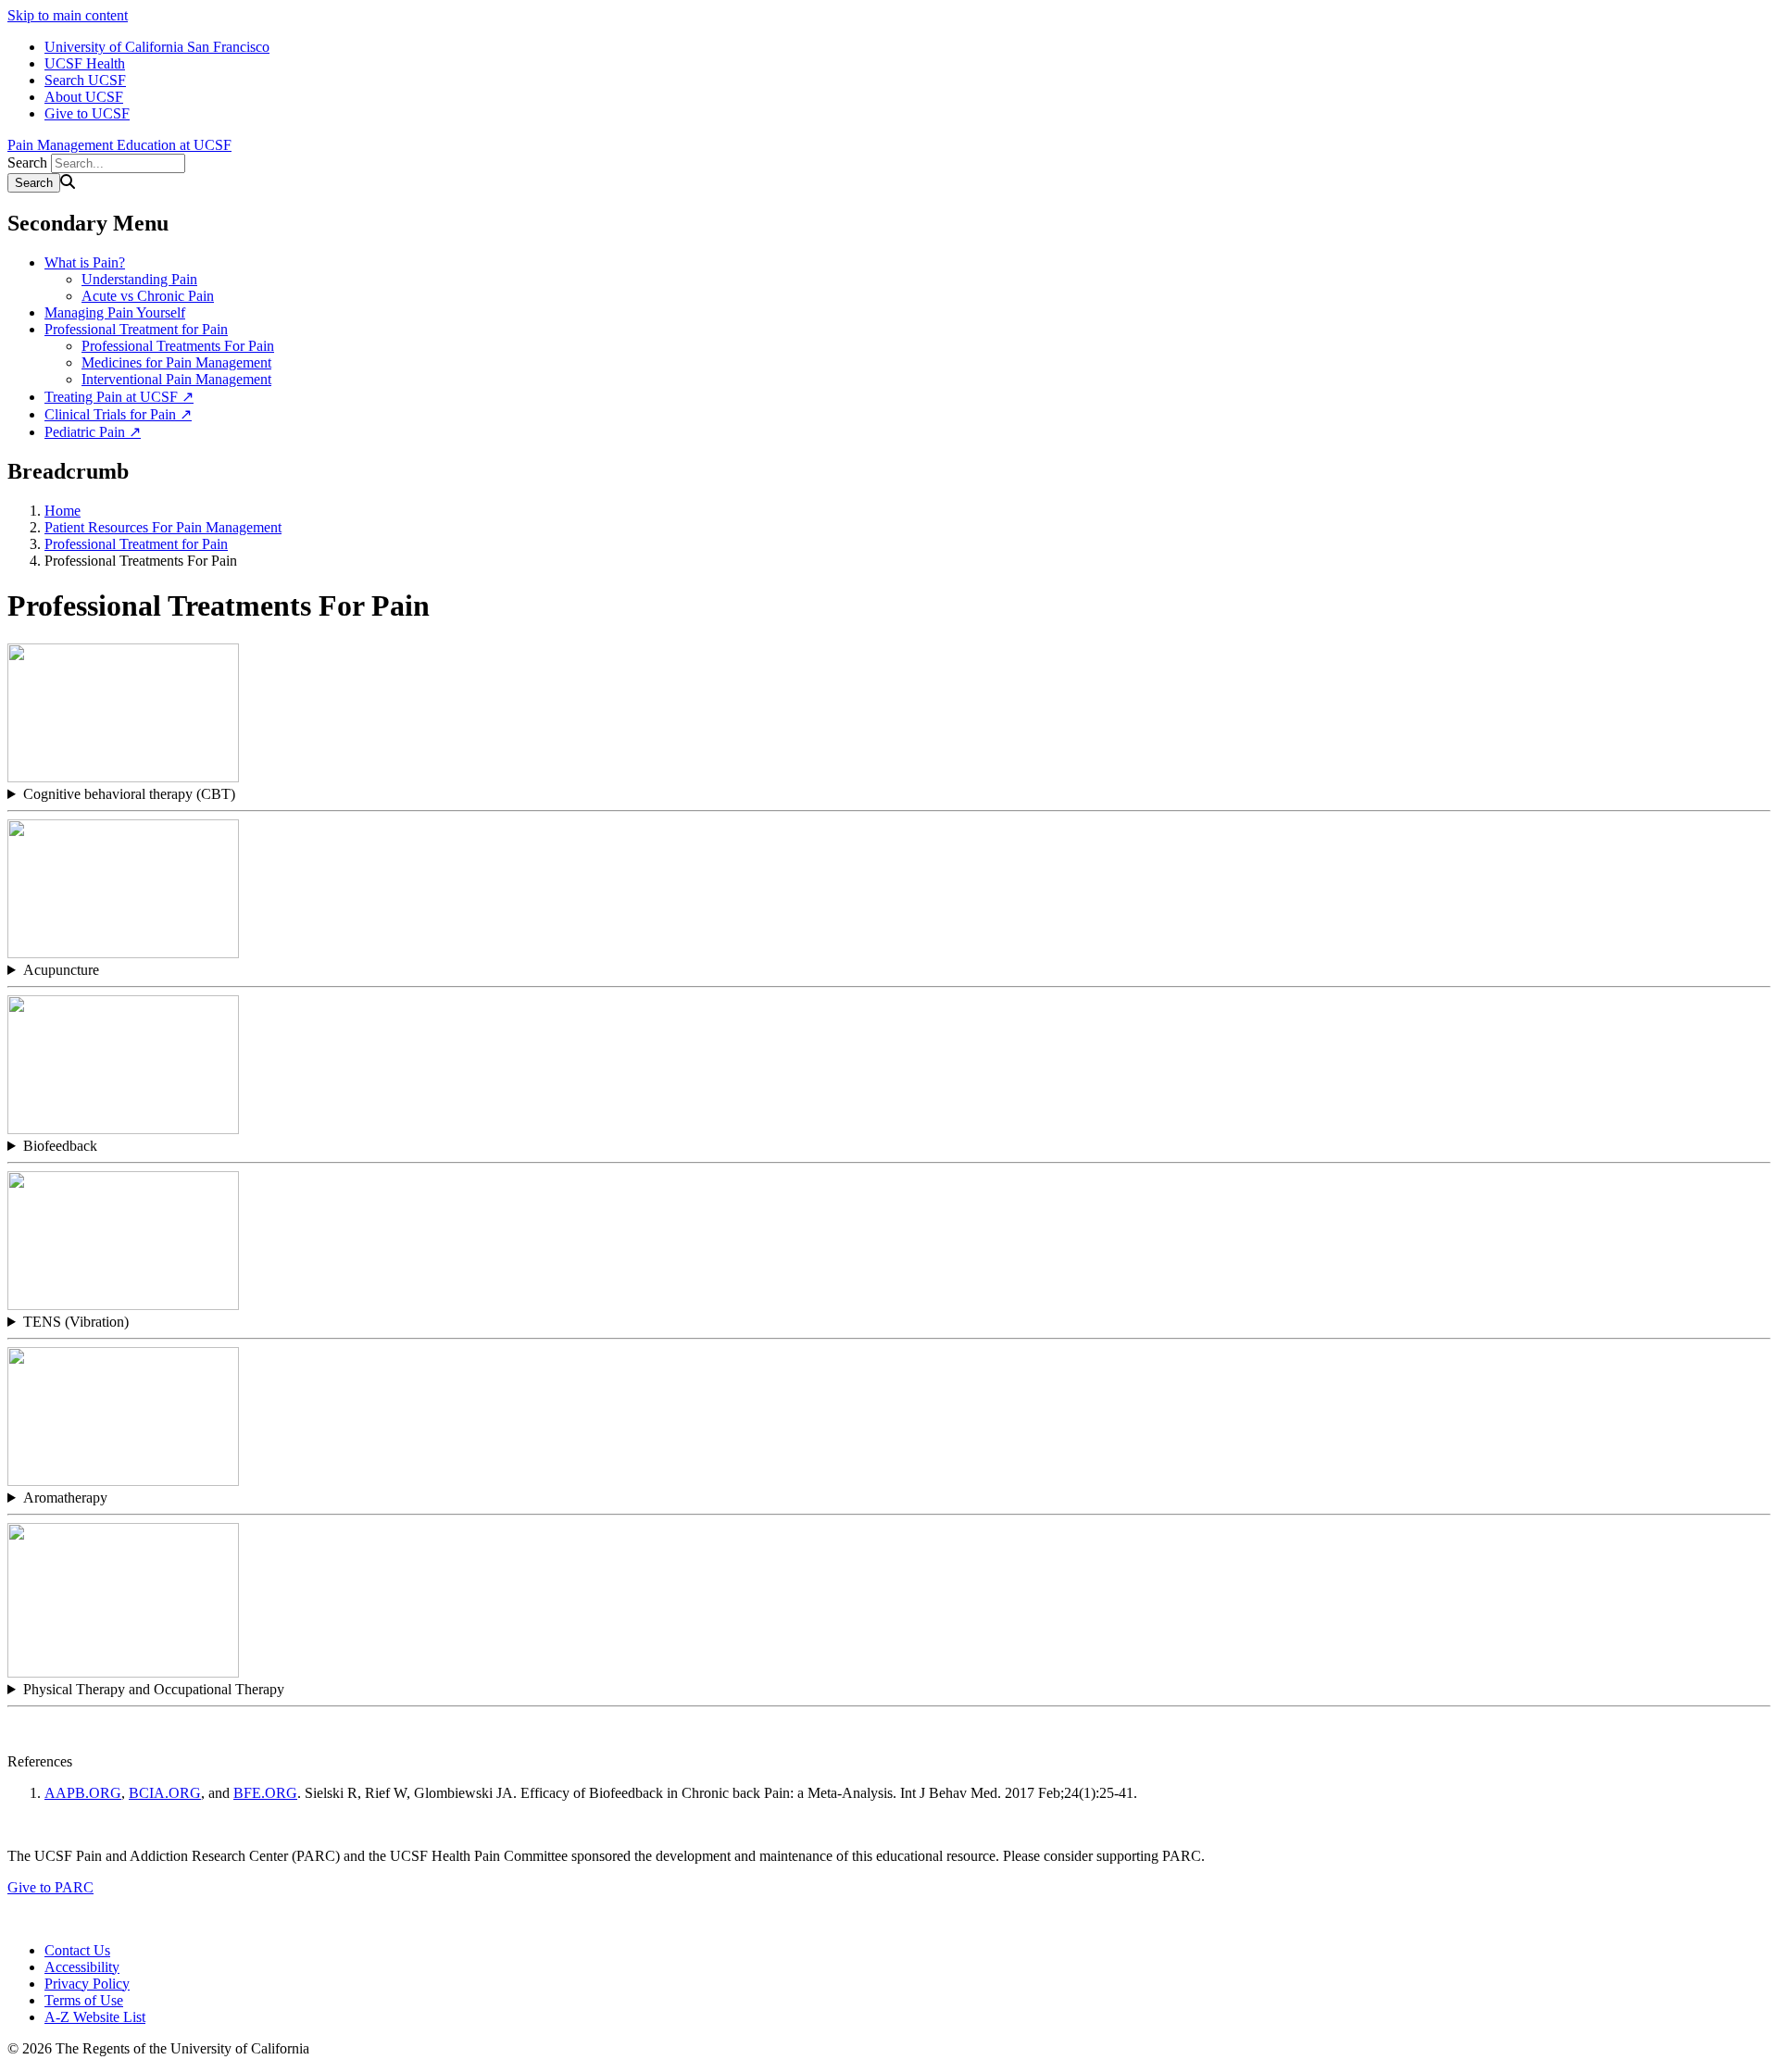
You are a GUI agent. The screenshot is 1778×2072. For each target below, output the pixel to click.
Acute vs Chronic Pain (148, 296)
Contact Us (77, 1950)
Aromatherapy (65, 1498)
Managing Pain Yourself (115, 312)
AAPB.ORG (83, 1793)
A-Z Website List (95, 2017)
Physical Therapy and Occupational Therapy (154, 1689)
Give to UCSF (87, 113)
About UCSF (84, 97)
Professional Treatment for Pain (136, 329)
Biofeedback (60, 1146)
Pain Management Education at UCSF (119, 145)
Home (63, 511)
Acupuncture (61, 970)
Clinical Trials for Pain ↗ (118, 414)
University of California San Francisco (157, 47)
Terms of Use (84, 2000)
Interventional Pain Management (176, 379)
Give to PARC (50, 1887)
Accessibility (82, 1967)
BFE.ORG (265, 1793)
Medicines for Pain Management (176, 362)
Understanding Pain (139, 279)
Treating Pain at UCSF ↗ (119, 397)
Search (27, 162)
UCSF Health (85, 63)
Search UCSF (85, 80)
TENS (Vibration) (76, 1322)
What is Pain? (85, 262)
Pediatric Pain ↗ (93, 432)
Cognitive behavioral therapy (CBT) (129, 794)
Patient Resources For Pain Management (163, 527)
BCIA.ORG (165, 1793)
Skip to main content (68, 15)
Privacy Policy (87, 1984)
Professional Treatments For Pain (178, 346)
